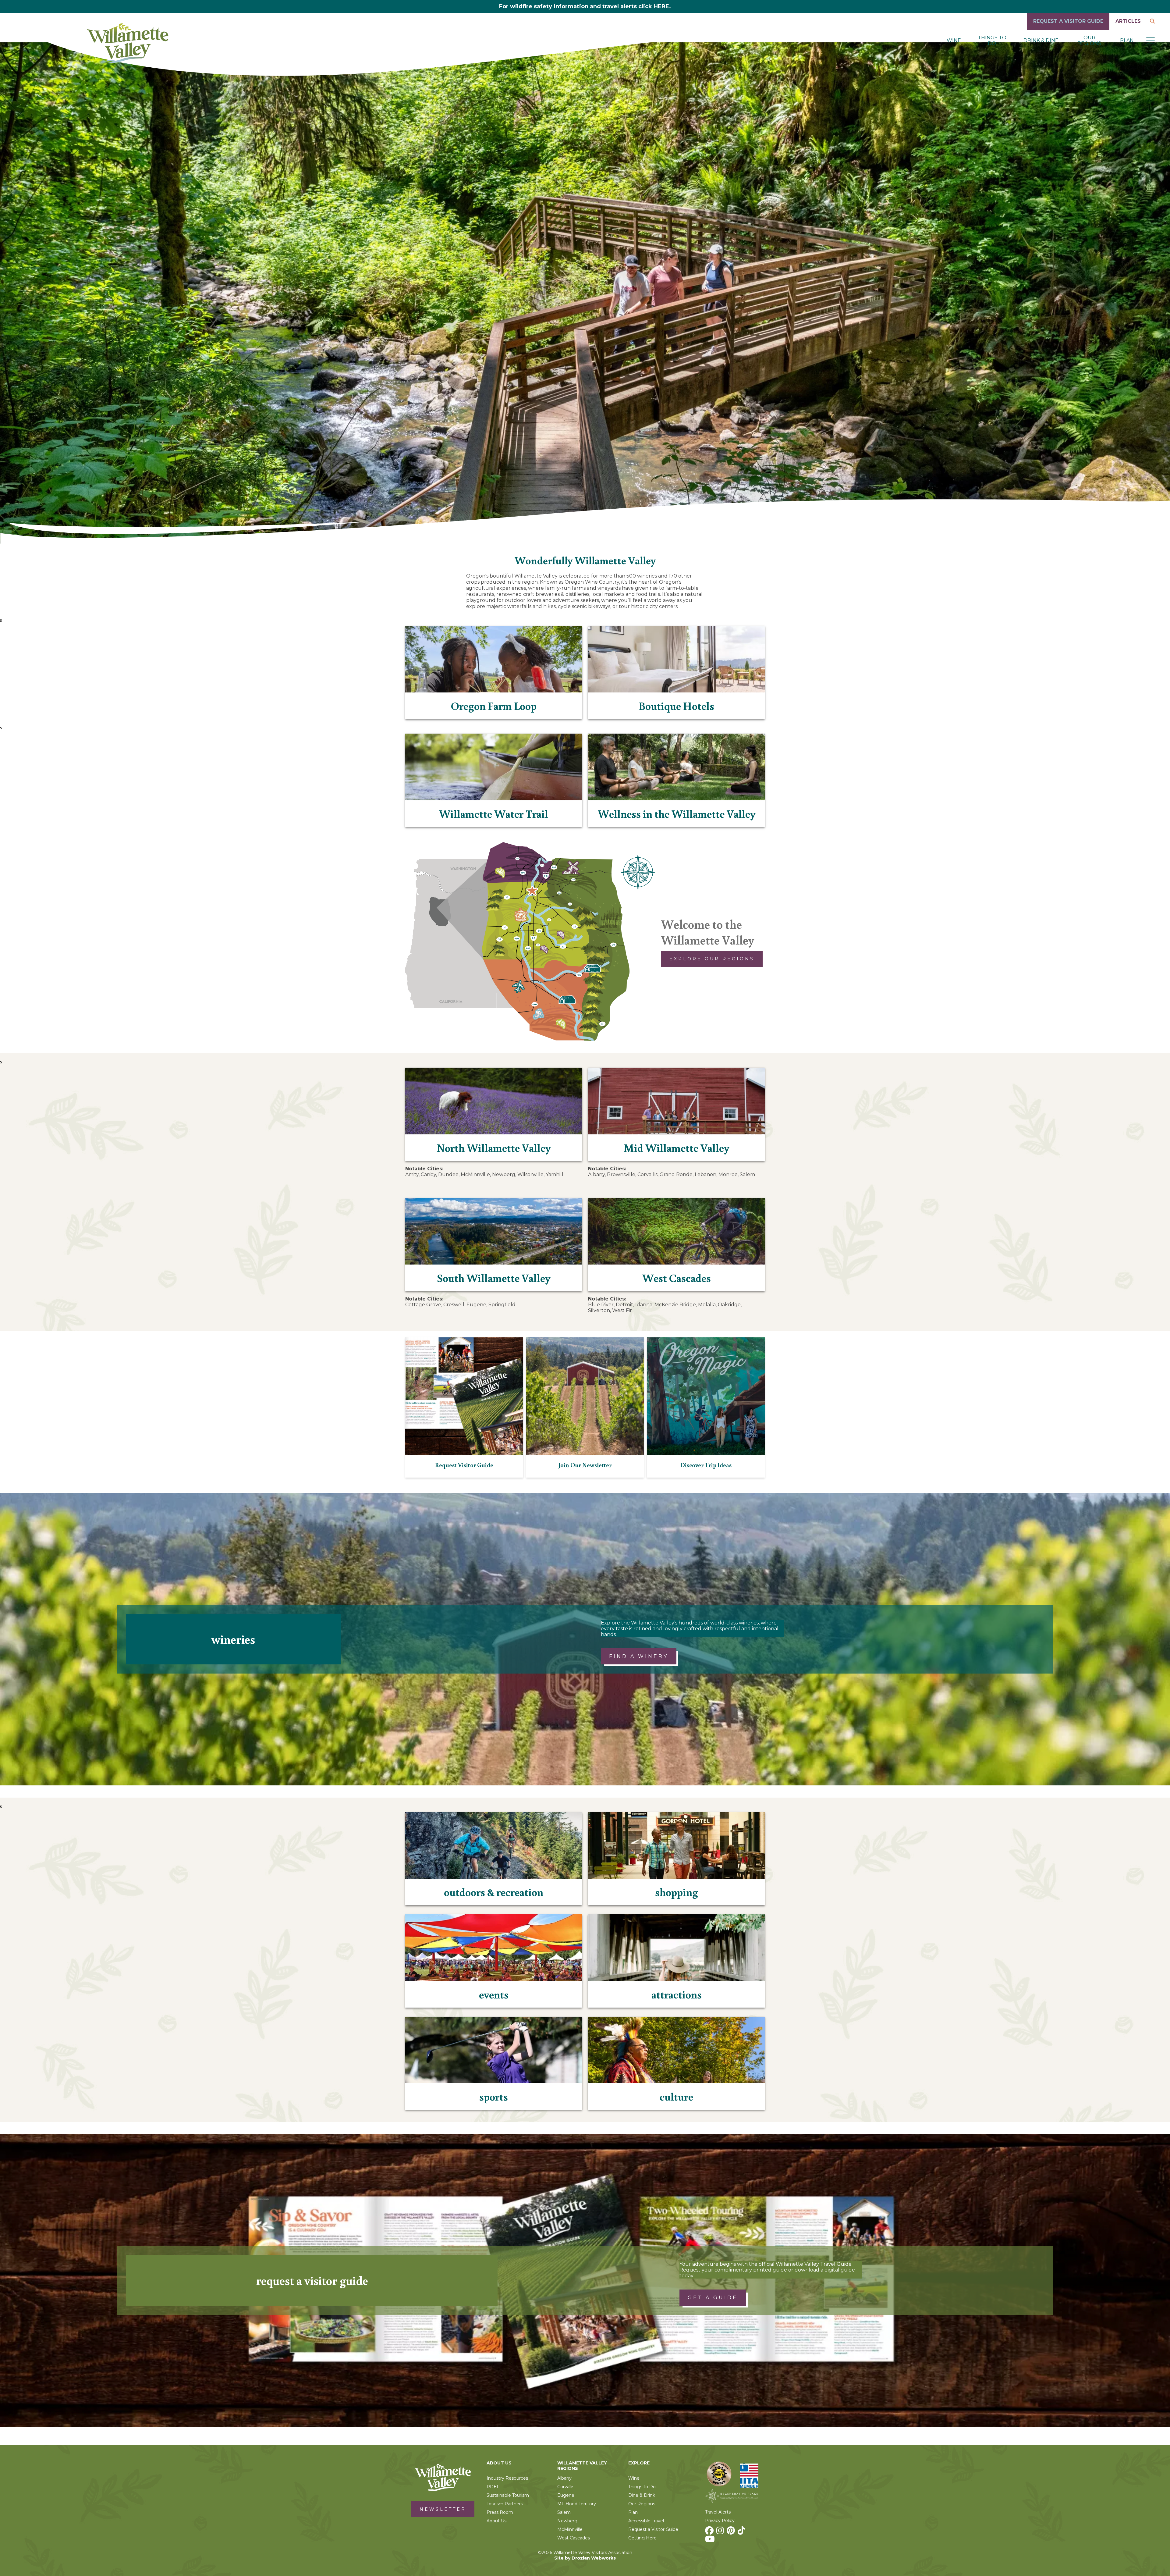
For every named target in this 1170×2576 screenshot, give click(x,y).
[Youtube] (711, 2541)
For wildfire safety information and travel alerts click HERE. (585, 6)
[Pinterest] (732, 2532)
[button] (1150, 41)
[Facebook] (710, 2532)
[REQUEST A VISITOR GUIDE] (1068, 28)
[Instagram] (721, 2532)
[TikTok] (742, 2532)
